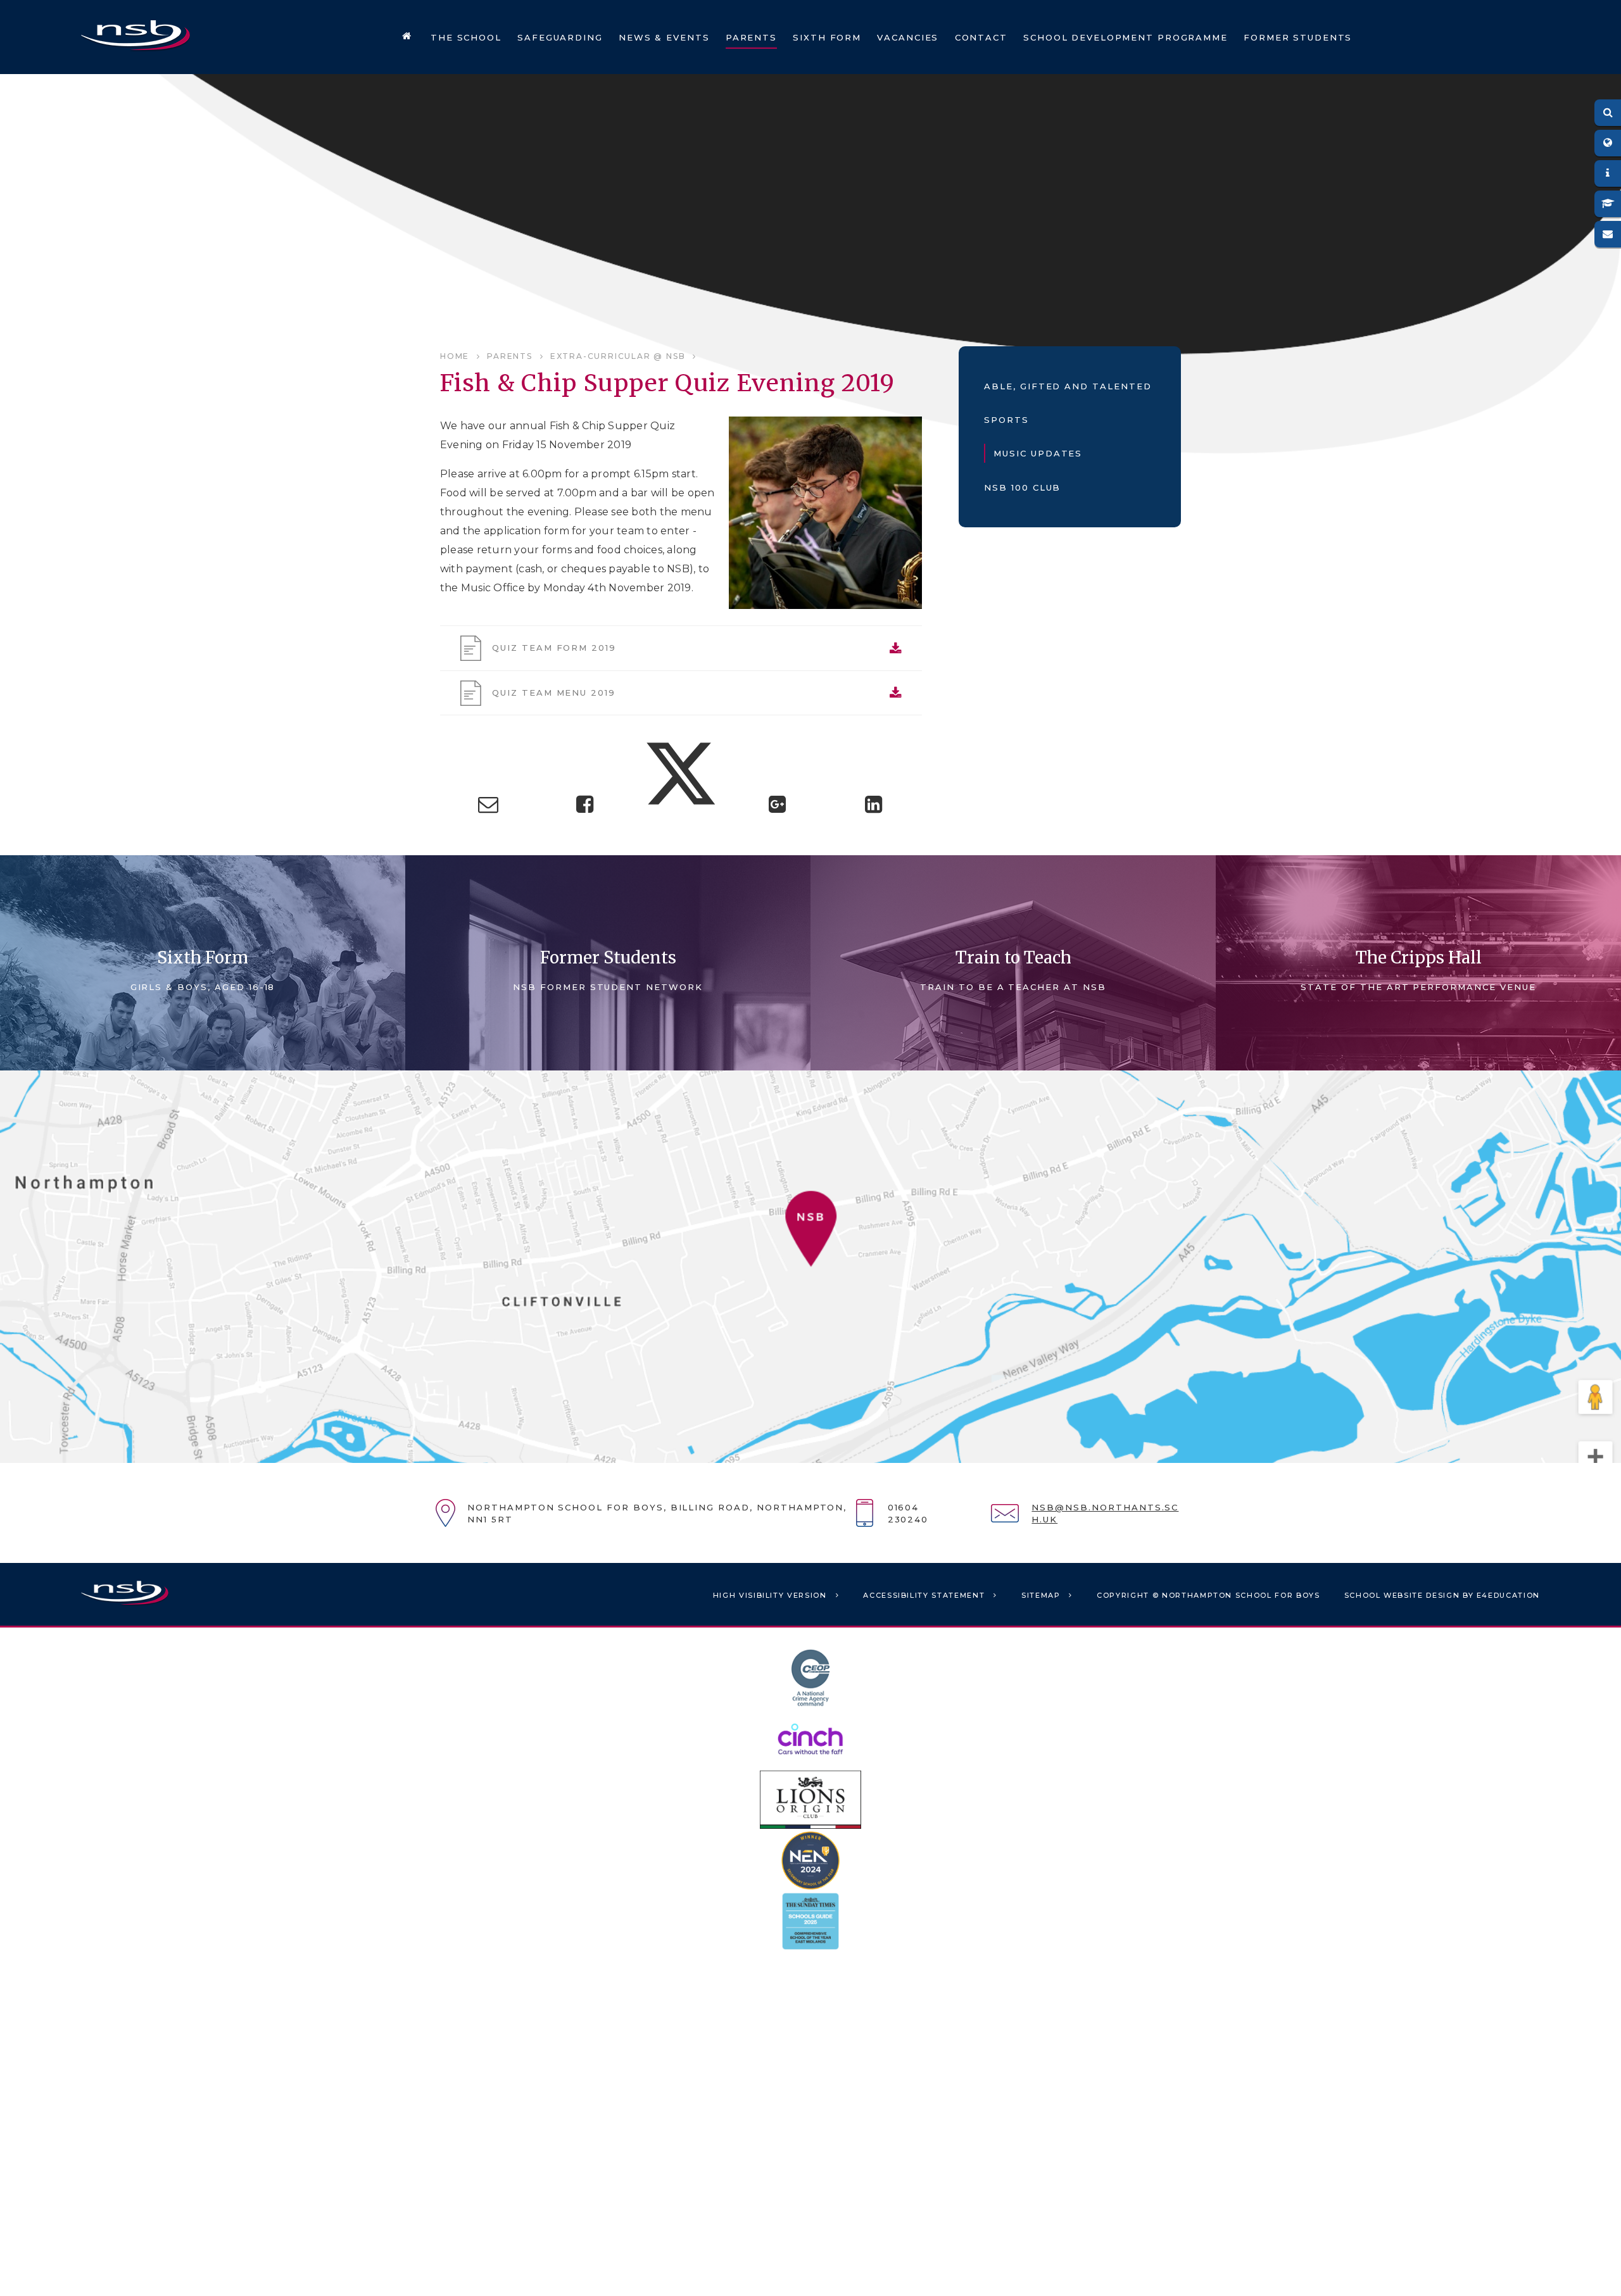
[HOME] (407, 37)
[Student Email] (1608, 234)
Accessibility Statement (924, 1595)
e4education (1508, 1595)
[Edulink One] (1608, 173)
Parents (510, 356)
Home (455, 356)
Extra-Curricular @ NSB (618, 356)
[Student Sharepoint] (1608, 204)
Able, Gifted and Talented (1068, 386)
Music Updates (1038, 453)
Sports (1006, 420)
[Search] (1608, 113)
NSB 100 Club (1022, 487)
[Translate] (1608, 143)
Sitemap (1041, 1595)
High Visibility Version (770, 1595)
